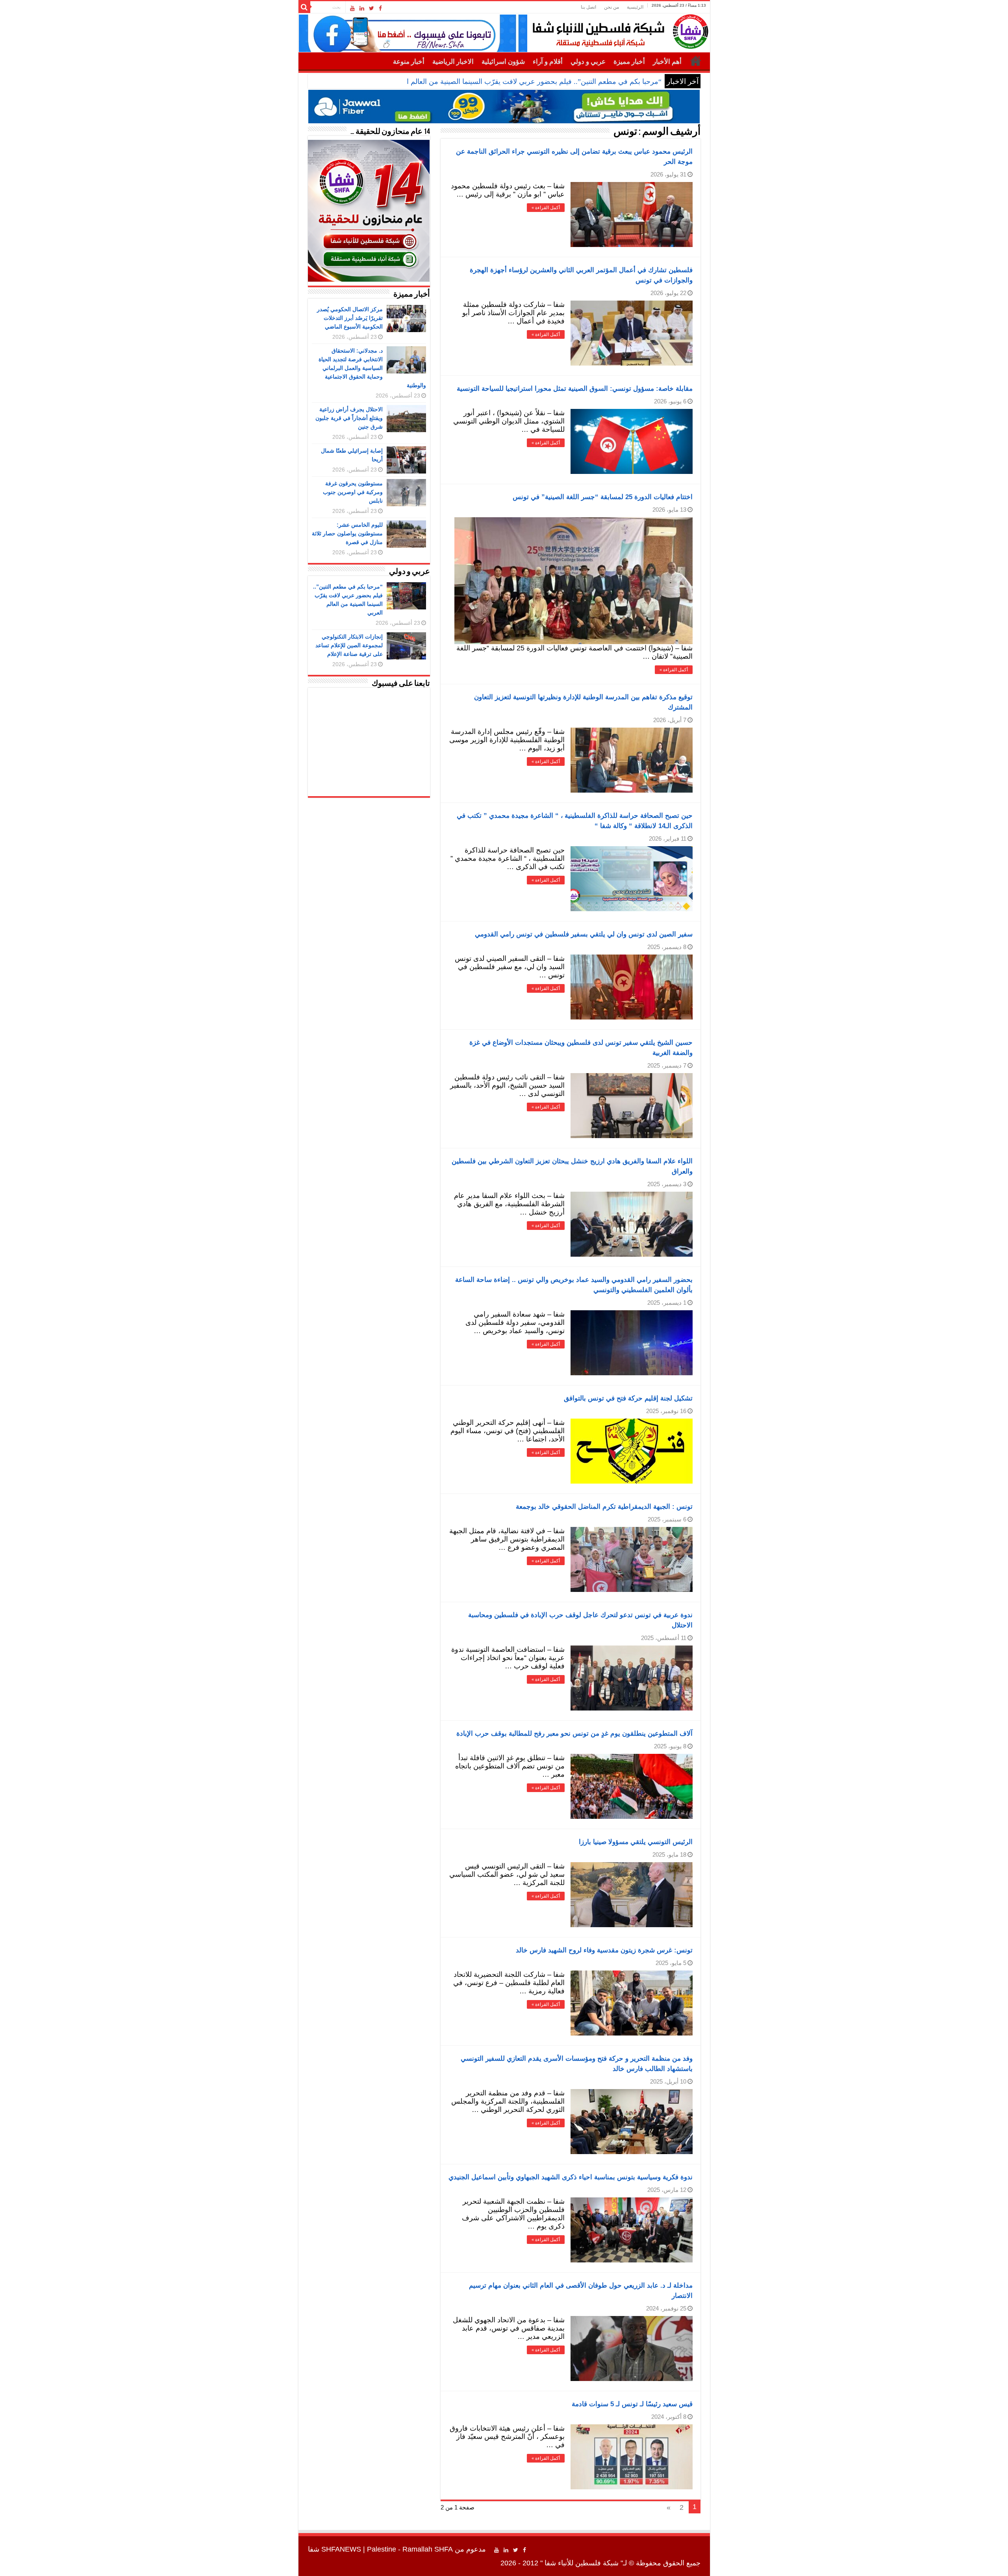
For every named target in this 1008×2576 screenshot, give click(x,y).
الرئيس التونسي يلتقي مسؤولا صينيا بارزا (636, 1842)
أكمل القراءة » (546, 208)
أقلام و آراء (548, 62)
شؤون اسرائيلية (503, 62)
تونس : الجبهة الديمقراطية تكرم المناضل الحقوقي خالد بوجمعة (604, 1507)
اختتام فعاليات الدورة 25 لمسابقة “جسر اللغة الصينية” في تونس (603, 497)
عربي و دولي (588, 62)
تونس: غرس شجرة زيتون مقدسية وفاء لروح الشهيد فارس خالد (604, 1950)
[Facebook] (380, 8)
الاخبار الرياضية (453, 62)
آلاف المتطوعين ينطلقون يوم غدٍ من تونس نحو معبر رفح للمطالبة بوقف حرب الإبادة (574, 1734)
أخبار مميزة (629, 62)
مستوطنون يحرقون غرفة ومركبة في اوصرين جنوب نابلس (353, 492)
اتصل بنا (588, 7)
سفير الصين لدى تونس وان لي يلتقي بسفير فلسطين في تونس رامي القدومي (584, 934)
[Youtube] (352, 8)
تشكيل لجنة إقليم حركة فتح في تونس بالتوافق (628, 1398)
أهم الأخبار (667, 62)
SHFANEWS (341, 2549)
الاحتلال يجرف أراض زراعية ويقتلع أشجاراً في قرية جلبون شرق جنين (349, 418)
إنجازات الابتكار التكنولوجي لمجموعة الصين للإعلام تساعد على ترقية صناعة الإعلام (349, 645)
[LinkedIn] (362, 8)
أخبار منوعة (409, 62)
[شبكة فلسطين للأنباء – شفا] (618, 30)
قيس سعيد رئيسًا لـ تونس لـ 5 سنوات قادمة (632, 2404)
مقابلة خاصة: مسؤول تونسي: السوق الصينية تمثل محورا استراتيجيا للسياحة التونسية (575, 389)
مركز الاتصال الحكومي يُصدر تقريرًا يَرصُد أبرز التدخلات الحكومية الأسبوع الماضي (350, 318)
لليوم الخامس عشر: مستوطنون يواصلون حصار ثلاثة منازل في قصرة (347, 533)
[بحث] (304, 7)
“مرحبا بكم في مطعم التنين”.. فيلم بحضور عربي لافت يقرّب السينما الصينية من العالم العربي (525, 82)
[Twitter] (372, 8)
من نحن (611, 7)
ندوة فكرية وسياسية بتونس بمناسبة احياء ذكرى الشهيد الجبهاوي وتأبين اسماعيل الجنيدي (571, 2177)
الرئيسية (635, 7)
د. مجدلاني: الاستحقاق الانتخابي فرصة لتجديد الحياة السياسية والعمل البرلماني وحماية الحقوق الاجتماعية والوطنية (372, 368)
